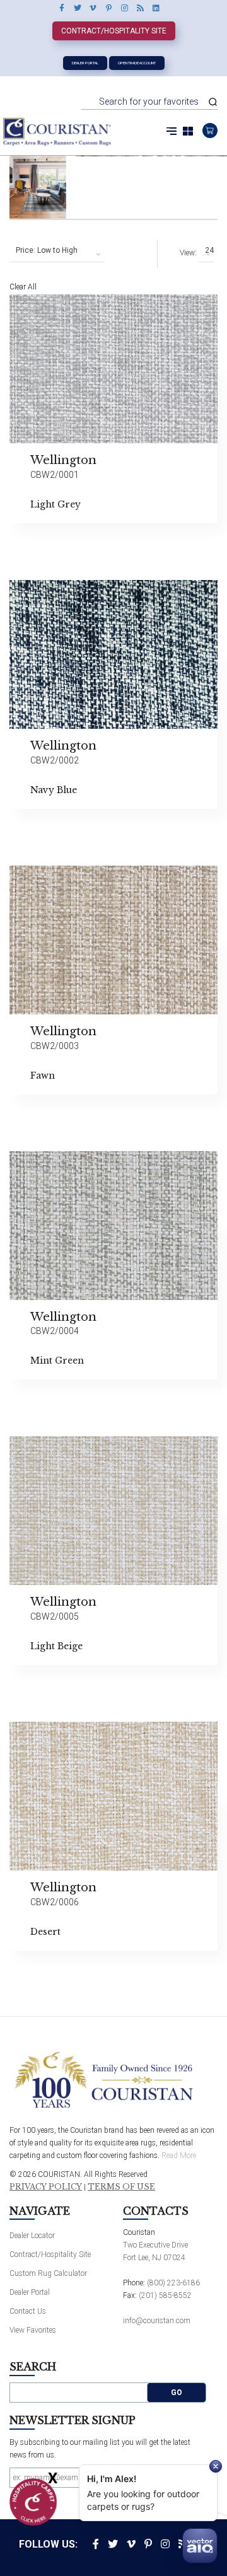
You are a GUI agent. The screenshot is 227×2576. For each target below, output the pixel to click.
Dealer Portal (85, 63)
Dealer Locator (32, 2236)
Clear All (23, 287)
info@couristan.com (157, 2321)
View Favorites (33, 2330)
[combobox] (57, 251)
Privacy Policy (46, 2187)
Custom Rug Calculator (48, 2273)
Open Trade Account (137, 63)
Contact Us (28, 2311)
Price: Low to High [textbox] (47, 250)
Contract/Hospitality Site (114, 31)
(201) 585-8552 (165, 2295)
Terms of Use (121, 2187)
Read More (179, 2155)
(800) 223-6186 (173, 2283)
